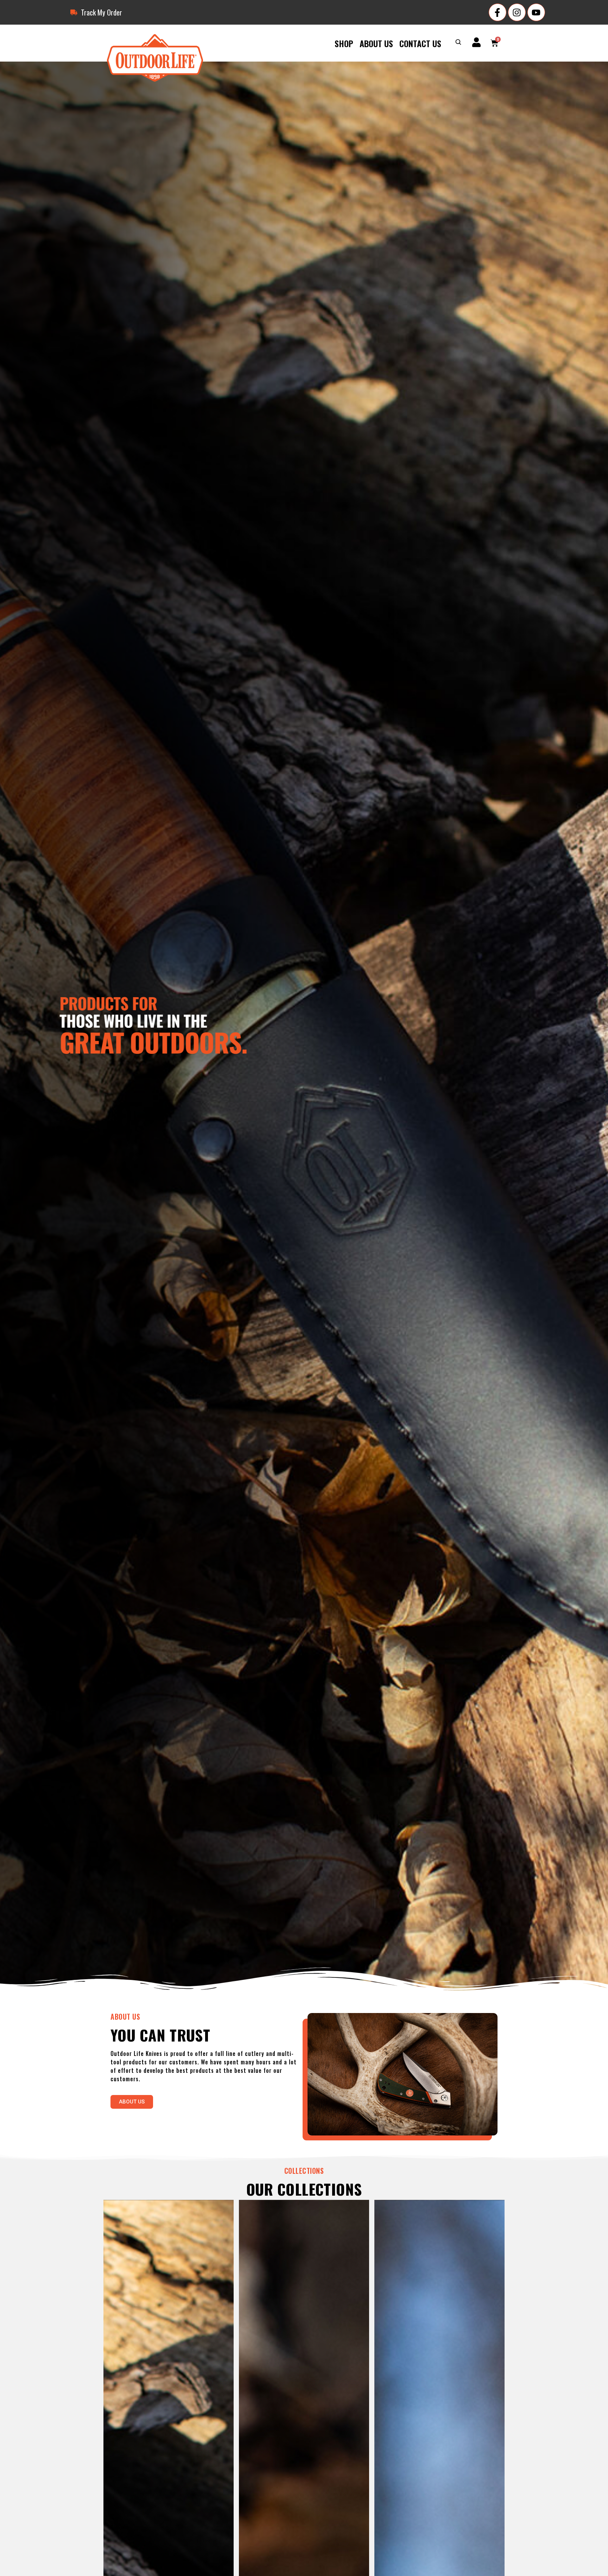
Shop (344, 43)
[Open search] (458, 43)
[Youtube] (536, 12)
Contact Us (420, 43)
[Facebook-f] (498, 12)
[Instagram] (517, 12)
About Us (376, 43)
